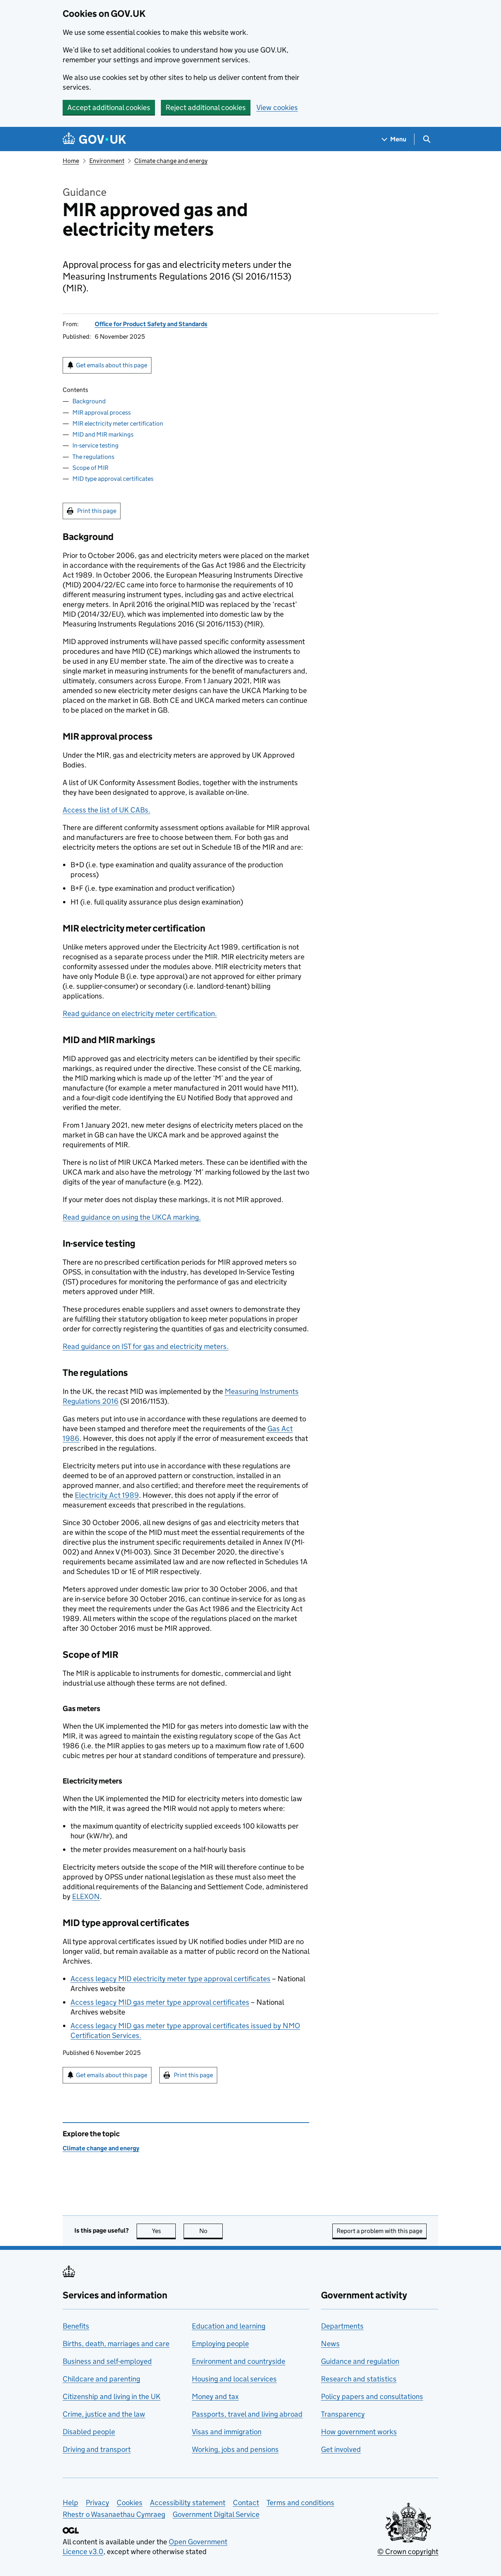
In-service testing (96, 445)
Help (70, 2503)
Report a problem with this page (379, 2231)
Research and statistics (359, 2379)
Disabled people (89, 2432)
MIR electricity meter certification (118, 423)
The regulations (93, 457)
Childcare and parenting (101, 2379)
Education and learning (229, 2326)
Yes (164, 2231)
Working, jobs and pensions (235, 2449)
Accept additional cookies (109, 107)
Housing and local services (234, 2379)
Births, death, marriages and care (116, 2344)
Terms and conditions (300, 2503)
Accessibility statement (188, 2503)
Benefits (76, 2326)
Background (89, 401)
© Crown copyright (408, 2552)
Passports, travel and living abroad (247, 2414)
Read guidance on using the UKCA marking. (132, 1217)
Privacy (97, 2503)
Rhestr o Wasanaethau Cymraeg (114, 2514)
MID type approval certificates (113, 479)
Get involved (341, 2449)
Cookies (130, 2503)
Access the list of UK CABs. (106, 810)
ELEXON (86, 1896)
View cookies (277, 107)
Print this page (97, 511)
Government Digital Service (216, 2514)
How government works (359, 2432)
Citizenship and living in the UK (112, 2396)
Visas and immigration (227, 2432)
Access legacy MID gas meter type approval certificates (160, 2002)
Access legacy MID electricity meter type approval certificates (170, 1979)
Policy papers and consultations (372, 2396)
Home (71, 161)
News (330, 2344)
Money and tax (215, 2396)
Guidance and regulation (360, 2361)
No (211, 2231)
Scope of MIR (90, 468)
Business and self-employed (107, 2361)
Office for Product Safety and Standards (151, 324)
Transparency (343, 2414)
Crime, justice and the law (104, 2414)
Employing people (220, 2344)
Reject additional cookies (206, 107)
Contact (246, 2503)
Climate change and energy (171, 161)
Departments (342, 2326)
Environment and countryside (239, 2361)
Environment (107, 161)
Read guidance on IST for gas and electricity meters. (146, 1346)
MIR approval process (102, 412)
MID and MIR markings (103, 434)
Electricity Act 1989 (107, 1495)
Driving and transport (97, 2449)
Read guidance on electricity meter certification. (140, 1014)
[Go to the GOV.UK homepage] (94, 139)
